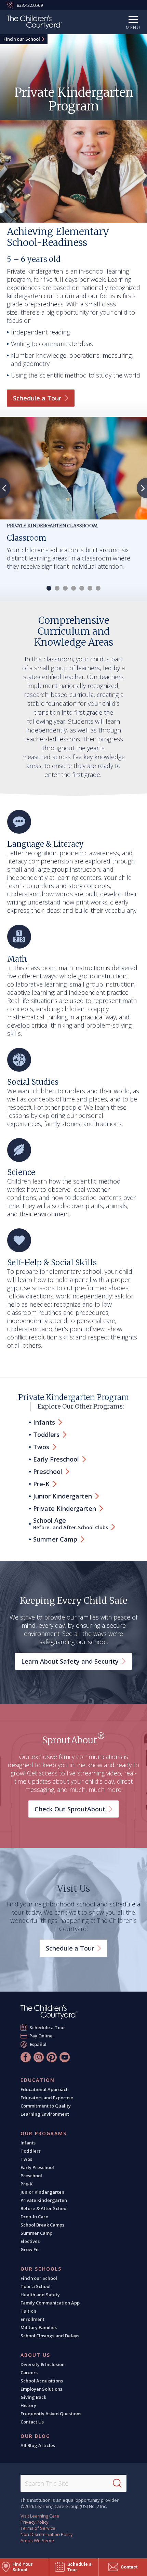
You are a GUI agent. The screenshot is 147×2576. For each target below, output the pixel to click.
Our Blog (35, 2436)
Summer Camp (36, 2233)
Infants (28, 2143)
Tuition (28, 2311)
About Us (35, 2355)
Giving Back (33, 2397)
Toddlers (31, 2151)
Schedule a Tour (48, 2027)
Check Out (70, 1809)
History (28, 2405)
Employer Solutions (41, 2389)
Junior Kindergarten (42, 2192)
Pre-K (26, 2184)
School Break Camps (42, 2225)
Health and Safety (40, 2295)
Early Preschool (37, 2167)
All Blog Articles (38, 2445)
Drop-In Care (34, 2217)
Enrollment (32, 2319)
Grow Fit (30, 2249)
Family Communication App (50, 2303)
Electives (30, 2241)
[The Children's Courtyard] (49, 2012)
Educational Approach (45, 2089)
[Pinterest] (52, 2057)
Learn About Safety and (70, 1661)
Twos (26, 2159)
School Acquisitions (42, 2381)
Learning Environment (45, 2114)
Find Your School (22, 39)
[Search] (117, 2483)
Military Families (39, 2327)
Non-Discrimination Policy (47, 2534)
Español (38, 2044)
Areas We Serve (37, 2540)
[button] (49, 588)
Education (38, 2080)
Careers (29, 2373)
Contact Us (32, 2422)
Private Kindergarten (44, 2200)
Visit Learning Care (40, 2516)
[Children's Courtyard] (35, 23)
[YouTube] (65, 2057)
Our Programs (44, 2134)
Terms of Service (38, 2528)
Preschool (31, 2176)
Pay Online (41, 2036)
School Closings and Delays (50, 2336)
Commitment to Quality (46, 2106)
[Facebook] (26, 2057)
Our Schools (41, 2269)
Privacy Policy (35, 2522)
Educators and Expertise (47, 2098)
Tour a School (36, 2286)
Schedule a (37, 398)
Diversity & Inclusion (43, 2364)
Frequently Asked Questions (51, 2414)
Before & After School (44, 2208)
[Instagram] (39, 2057)
